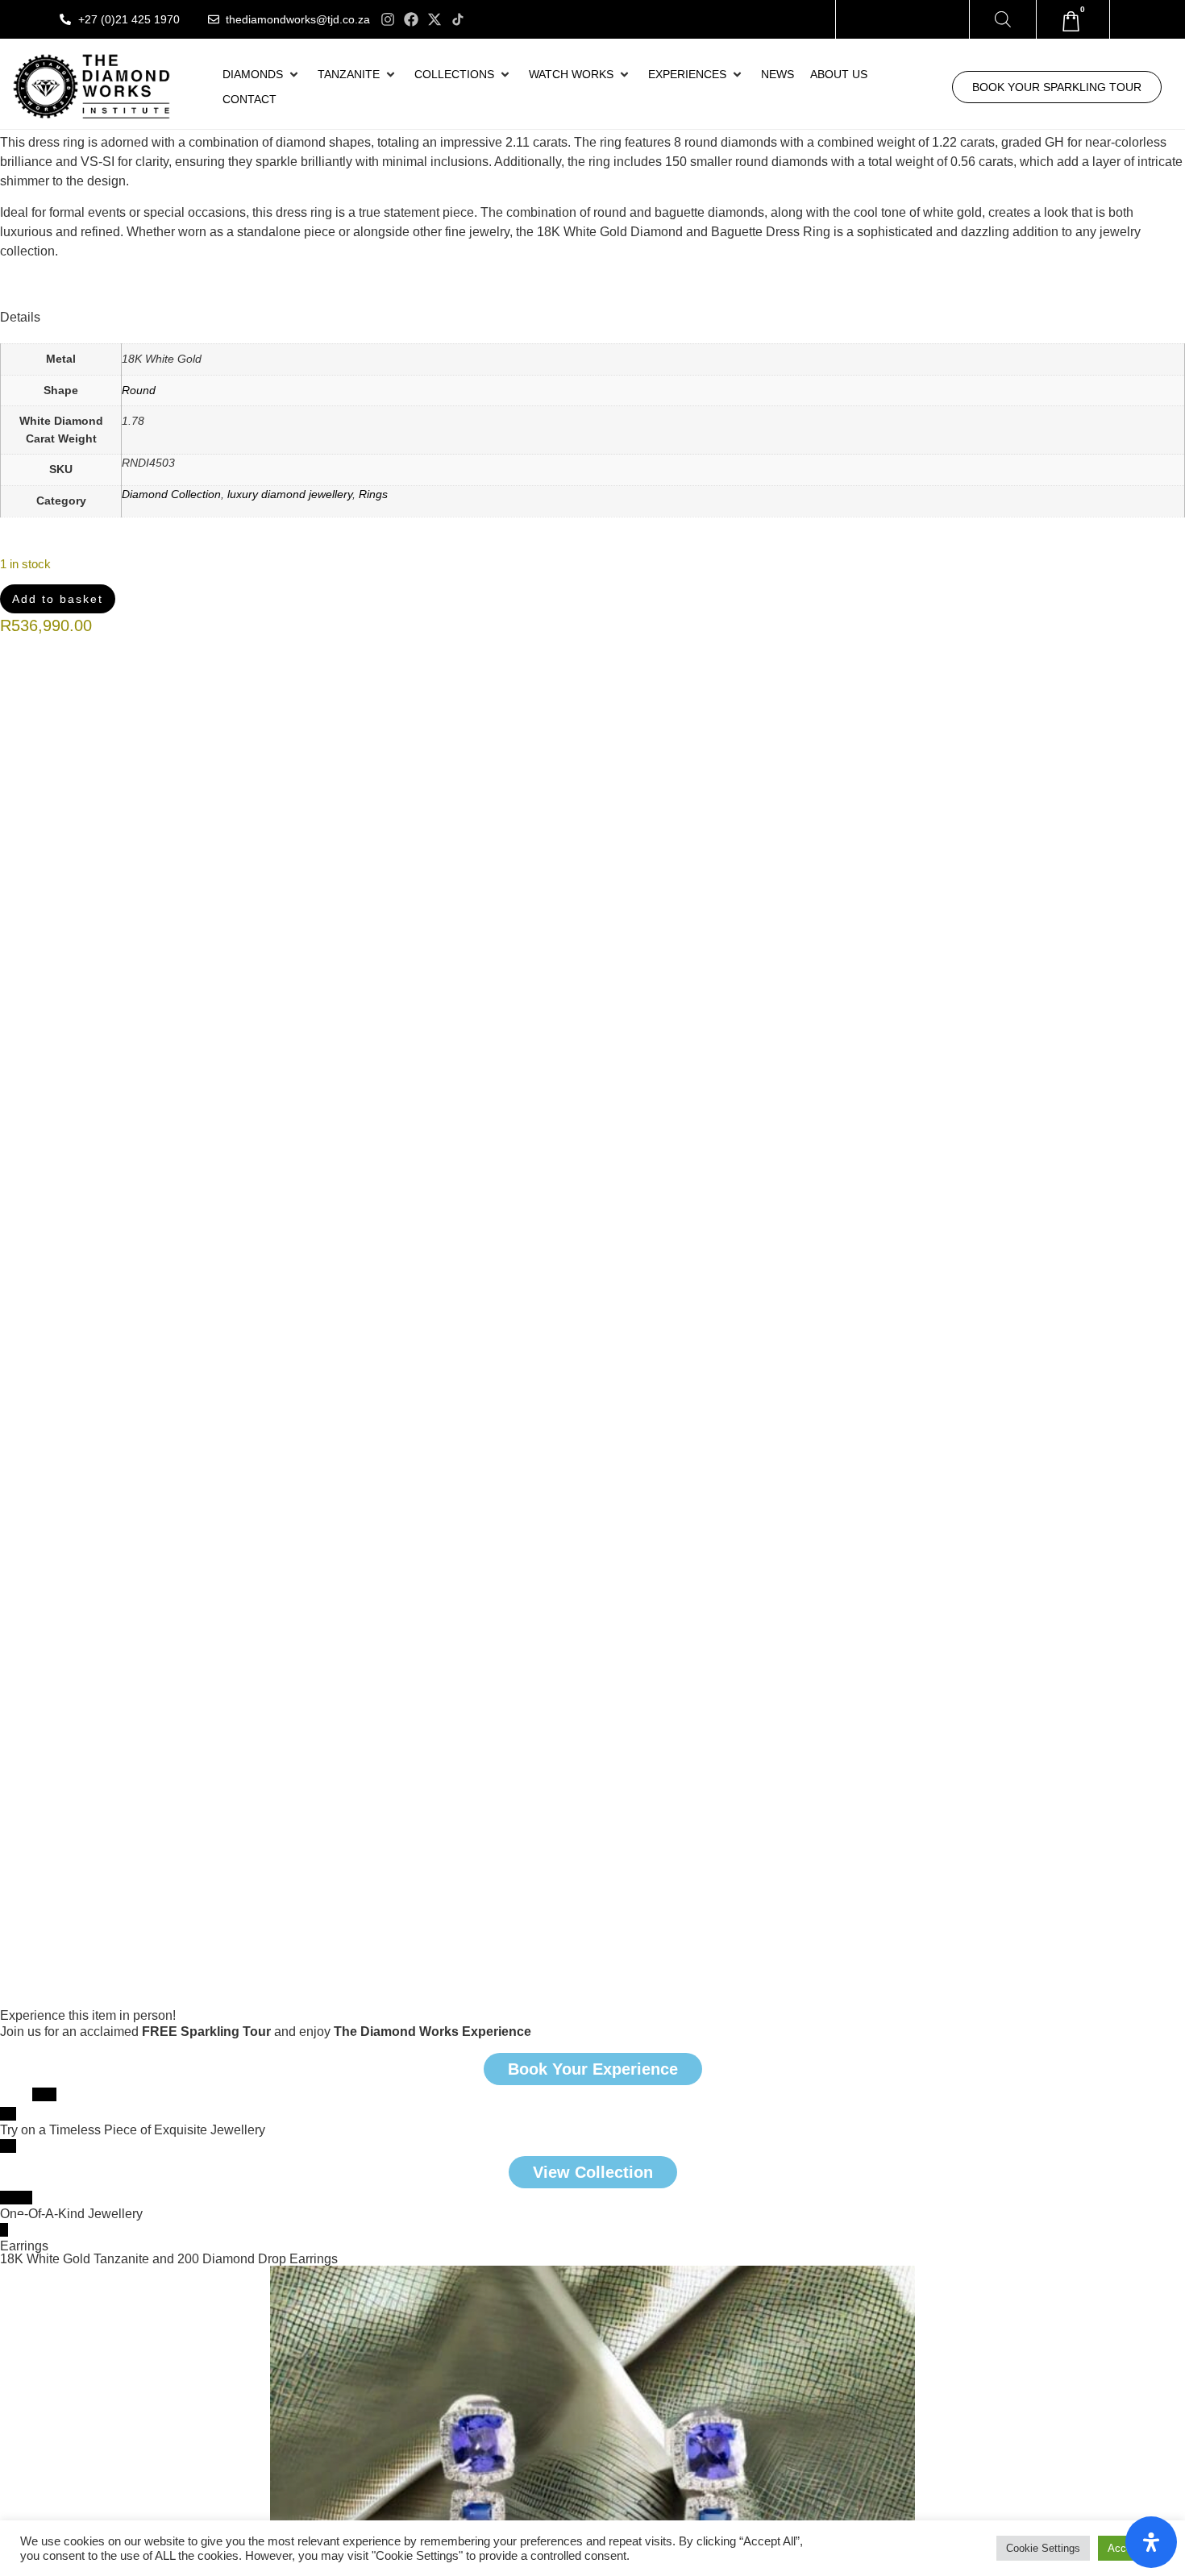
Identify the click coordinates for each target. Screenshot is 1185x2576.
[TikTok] (458, 19)
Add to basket (56, 598)
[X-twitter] (434, 19)
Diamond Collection (171, 494)
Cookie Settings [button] (1043, 2548)
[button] (262, 75)
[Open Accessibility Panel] (1151, 2542)
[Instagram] (388, 19)
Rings (373, 494)
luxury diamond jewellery (290, 494)
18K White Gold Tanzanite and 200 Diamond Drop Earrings (169, 2259)
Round (139, 390)
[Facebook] (411, 19)
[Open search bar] (1003, 19)
